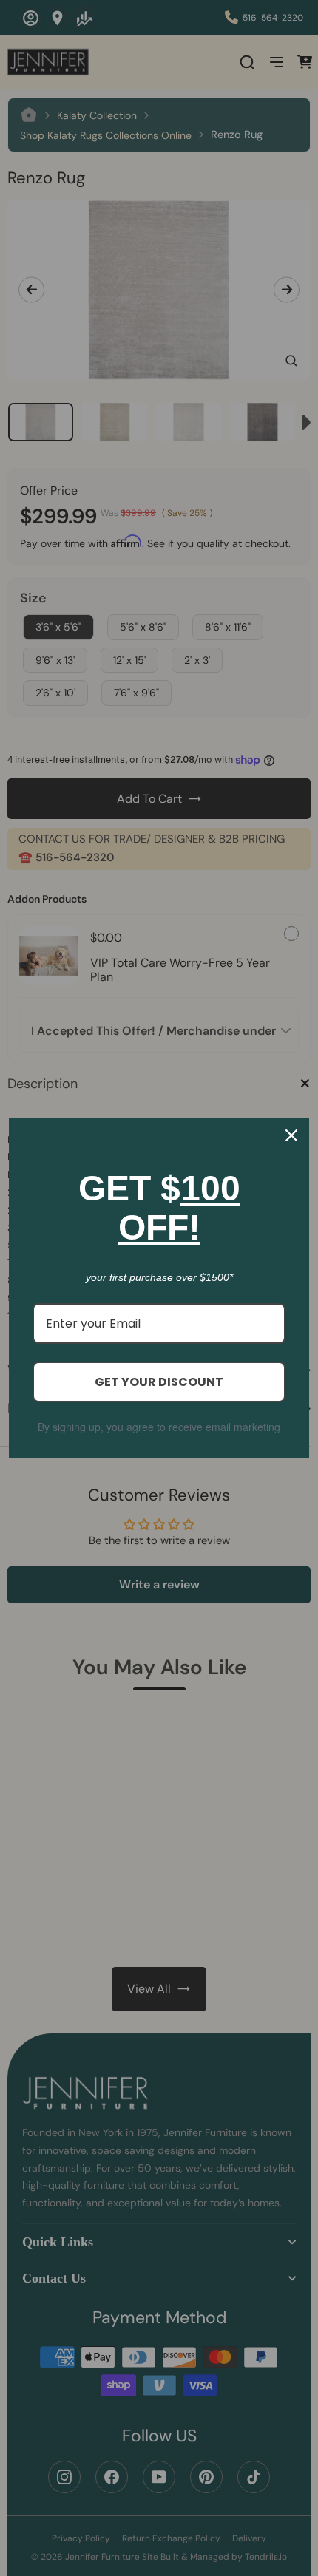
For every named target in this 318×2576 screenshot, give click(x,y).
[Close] (291, 1135)
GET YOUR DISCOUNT (159, 1382)
